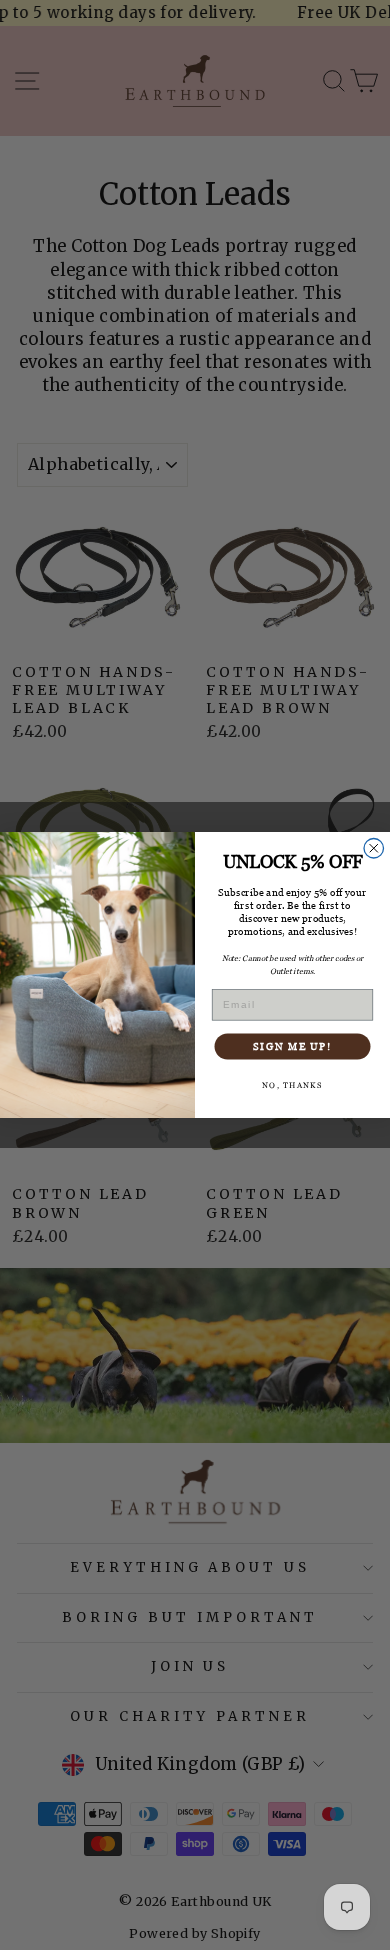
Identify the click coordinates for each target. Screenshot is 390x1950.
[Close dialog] (374, 849)
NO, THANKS (292, 1085)
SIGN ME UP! (292, 1046)
